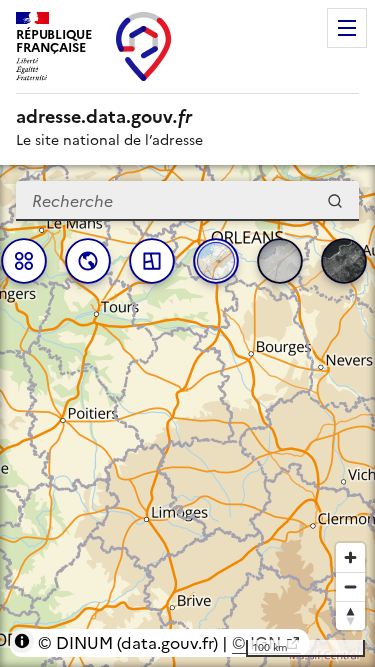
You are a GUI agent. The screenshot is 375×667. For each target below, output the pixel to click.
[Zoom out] (350, 586)
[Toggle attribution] (22, 641)
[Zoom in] (350, 557)
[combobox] (187, 201)
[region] (187, 416)
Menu (347, 28)
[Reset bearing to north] (350, 615)
